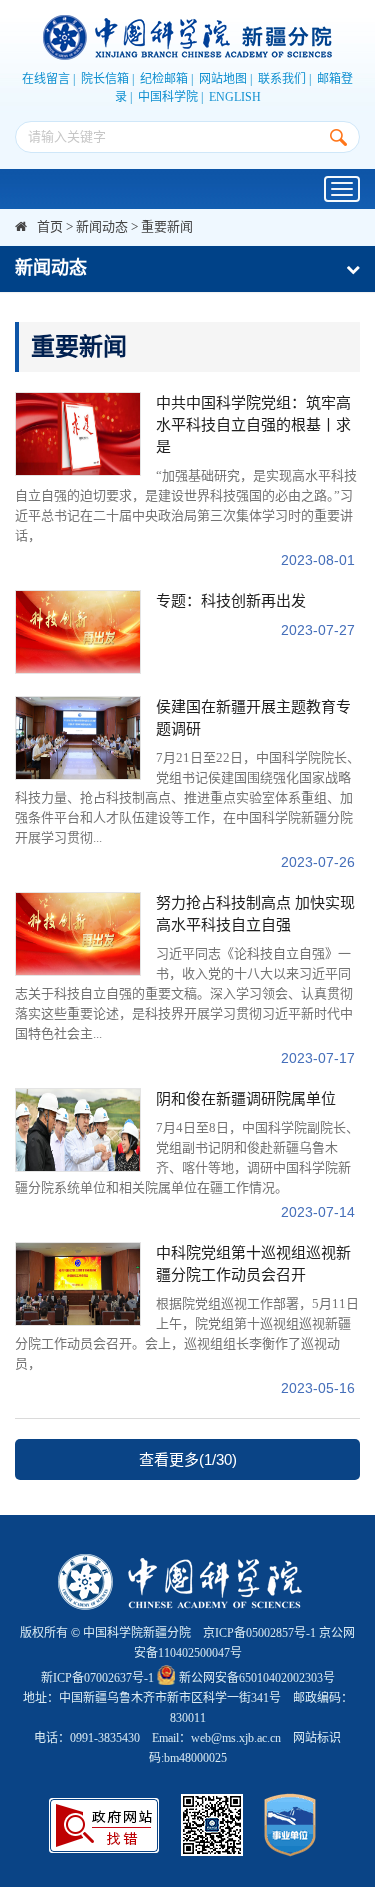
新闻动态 (102, 226)
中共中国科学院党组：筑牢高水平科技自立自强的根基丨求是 (253, 425)
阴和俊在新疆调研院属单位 (246, 1099)
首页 (50, 226)
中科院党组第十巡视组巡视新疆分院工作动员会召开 (253, 1264)
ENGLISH (235, 97)
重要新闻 (167, 226)
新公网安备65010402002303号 (257, 1678)
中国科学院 (168, 97)
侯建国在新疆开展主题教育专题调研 (253, 718)
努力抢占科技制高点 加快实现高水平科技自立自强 (255, 914)
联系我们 (282, 79)
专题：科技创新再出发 (231, 601)
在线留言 (46, 79)
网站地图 (223, 79)
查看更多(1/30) (188, 1459)
